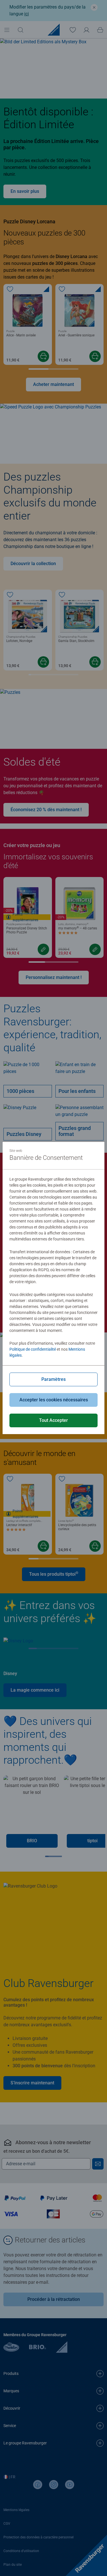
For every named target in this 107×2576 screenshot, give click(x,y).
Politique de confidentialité (33, 1349)
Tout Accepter (53, 1420)
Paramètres (53, 1379)
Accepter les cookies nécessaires (54, 1400)
